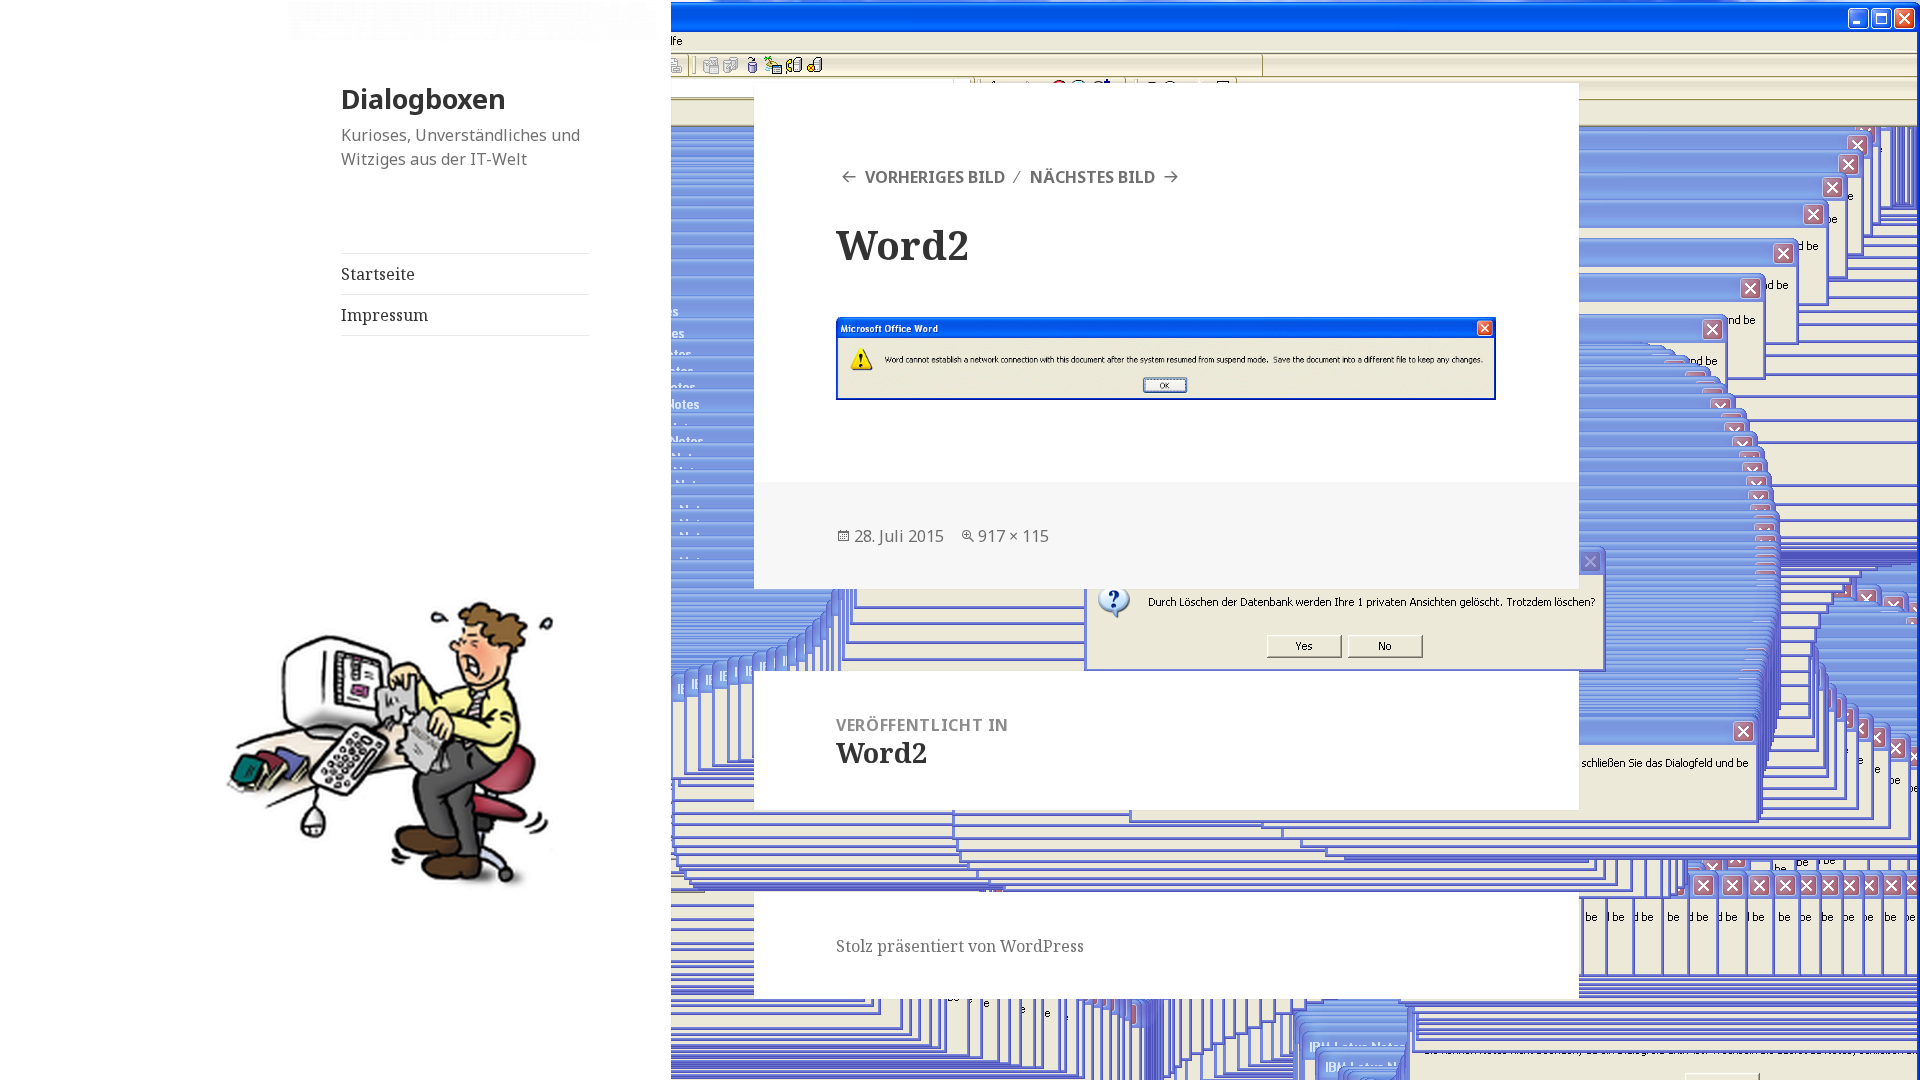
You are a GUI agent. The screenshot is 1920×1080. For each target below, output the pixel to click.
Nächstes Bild (1092, 177)
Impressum (384, 315)
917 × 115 (1013, 536)
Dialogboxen (423, 98)
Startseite (378, 274)
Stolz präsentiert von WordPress (960, 946)
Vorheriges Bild (935, 177)
